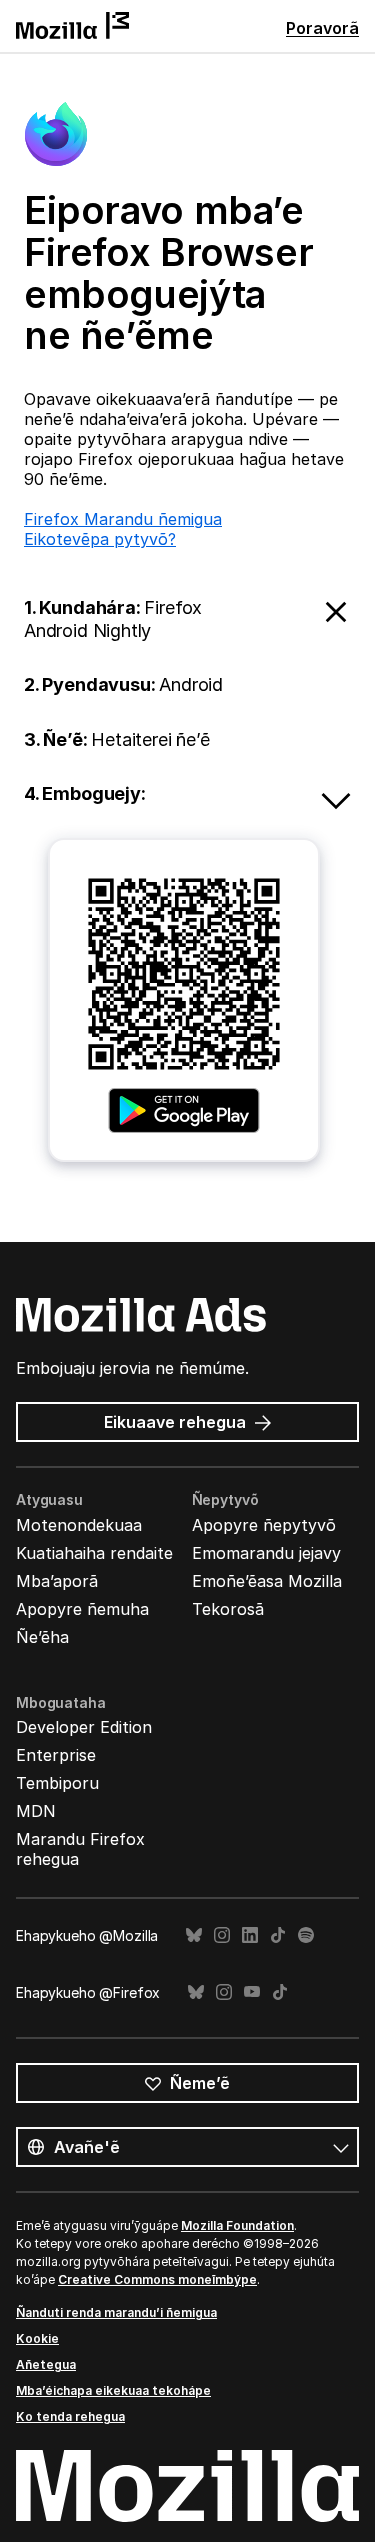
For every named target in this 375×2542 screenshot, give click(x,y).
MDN (36, 1811)
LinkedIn (250, 1935)
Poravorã (322, 28)
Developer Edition (84, 1727)
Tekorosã (228, 1609)
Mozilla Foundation (237, 2225)
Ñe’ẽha (42, 1637)
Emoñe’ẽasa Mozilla (267, 1581)
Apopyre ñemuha (82, 1609)
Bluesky (194, 1935)
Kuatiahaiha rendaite (94, 1553)
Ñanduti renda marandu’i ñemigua (116, 2312)
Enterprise (56, 1755)
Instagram (222, 1935)
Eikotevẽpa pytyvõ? (100, 539)
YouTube (252, 1992)
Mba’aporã (57, 1581)
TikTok (278, 1935)
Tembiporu (57, 1783)
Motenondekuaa (79, 1525)
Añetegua (46, 2364)
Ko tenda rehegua (70, 2416)
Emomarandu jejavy (266, 1553)
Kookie (37, 2338)
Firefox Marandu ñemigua (123, 519)
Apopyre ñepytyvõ (264, 1525)
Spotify (306, 1935)
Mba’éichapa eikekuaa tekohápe (113, 2390)
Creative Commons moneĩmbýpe (157, 2279)
